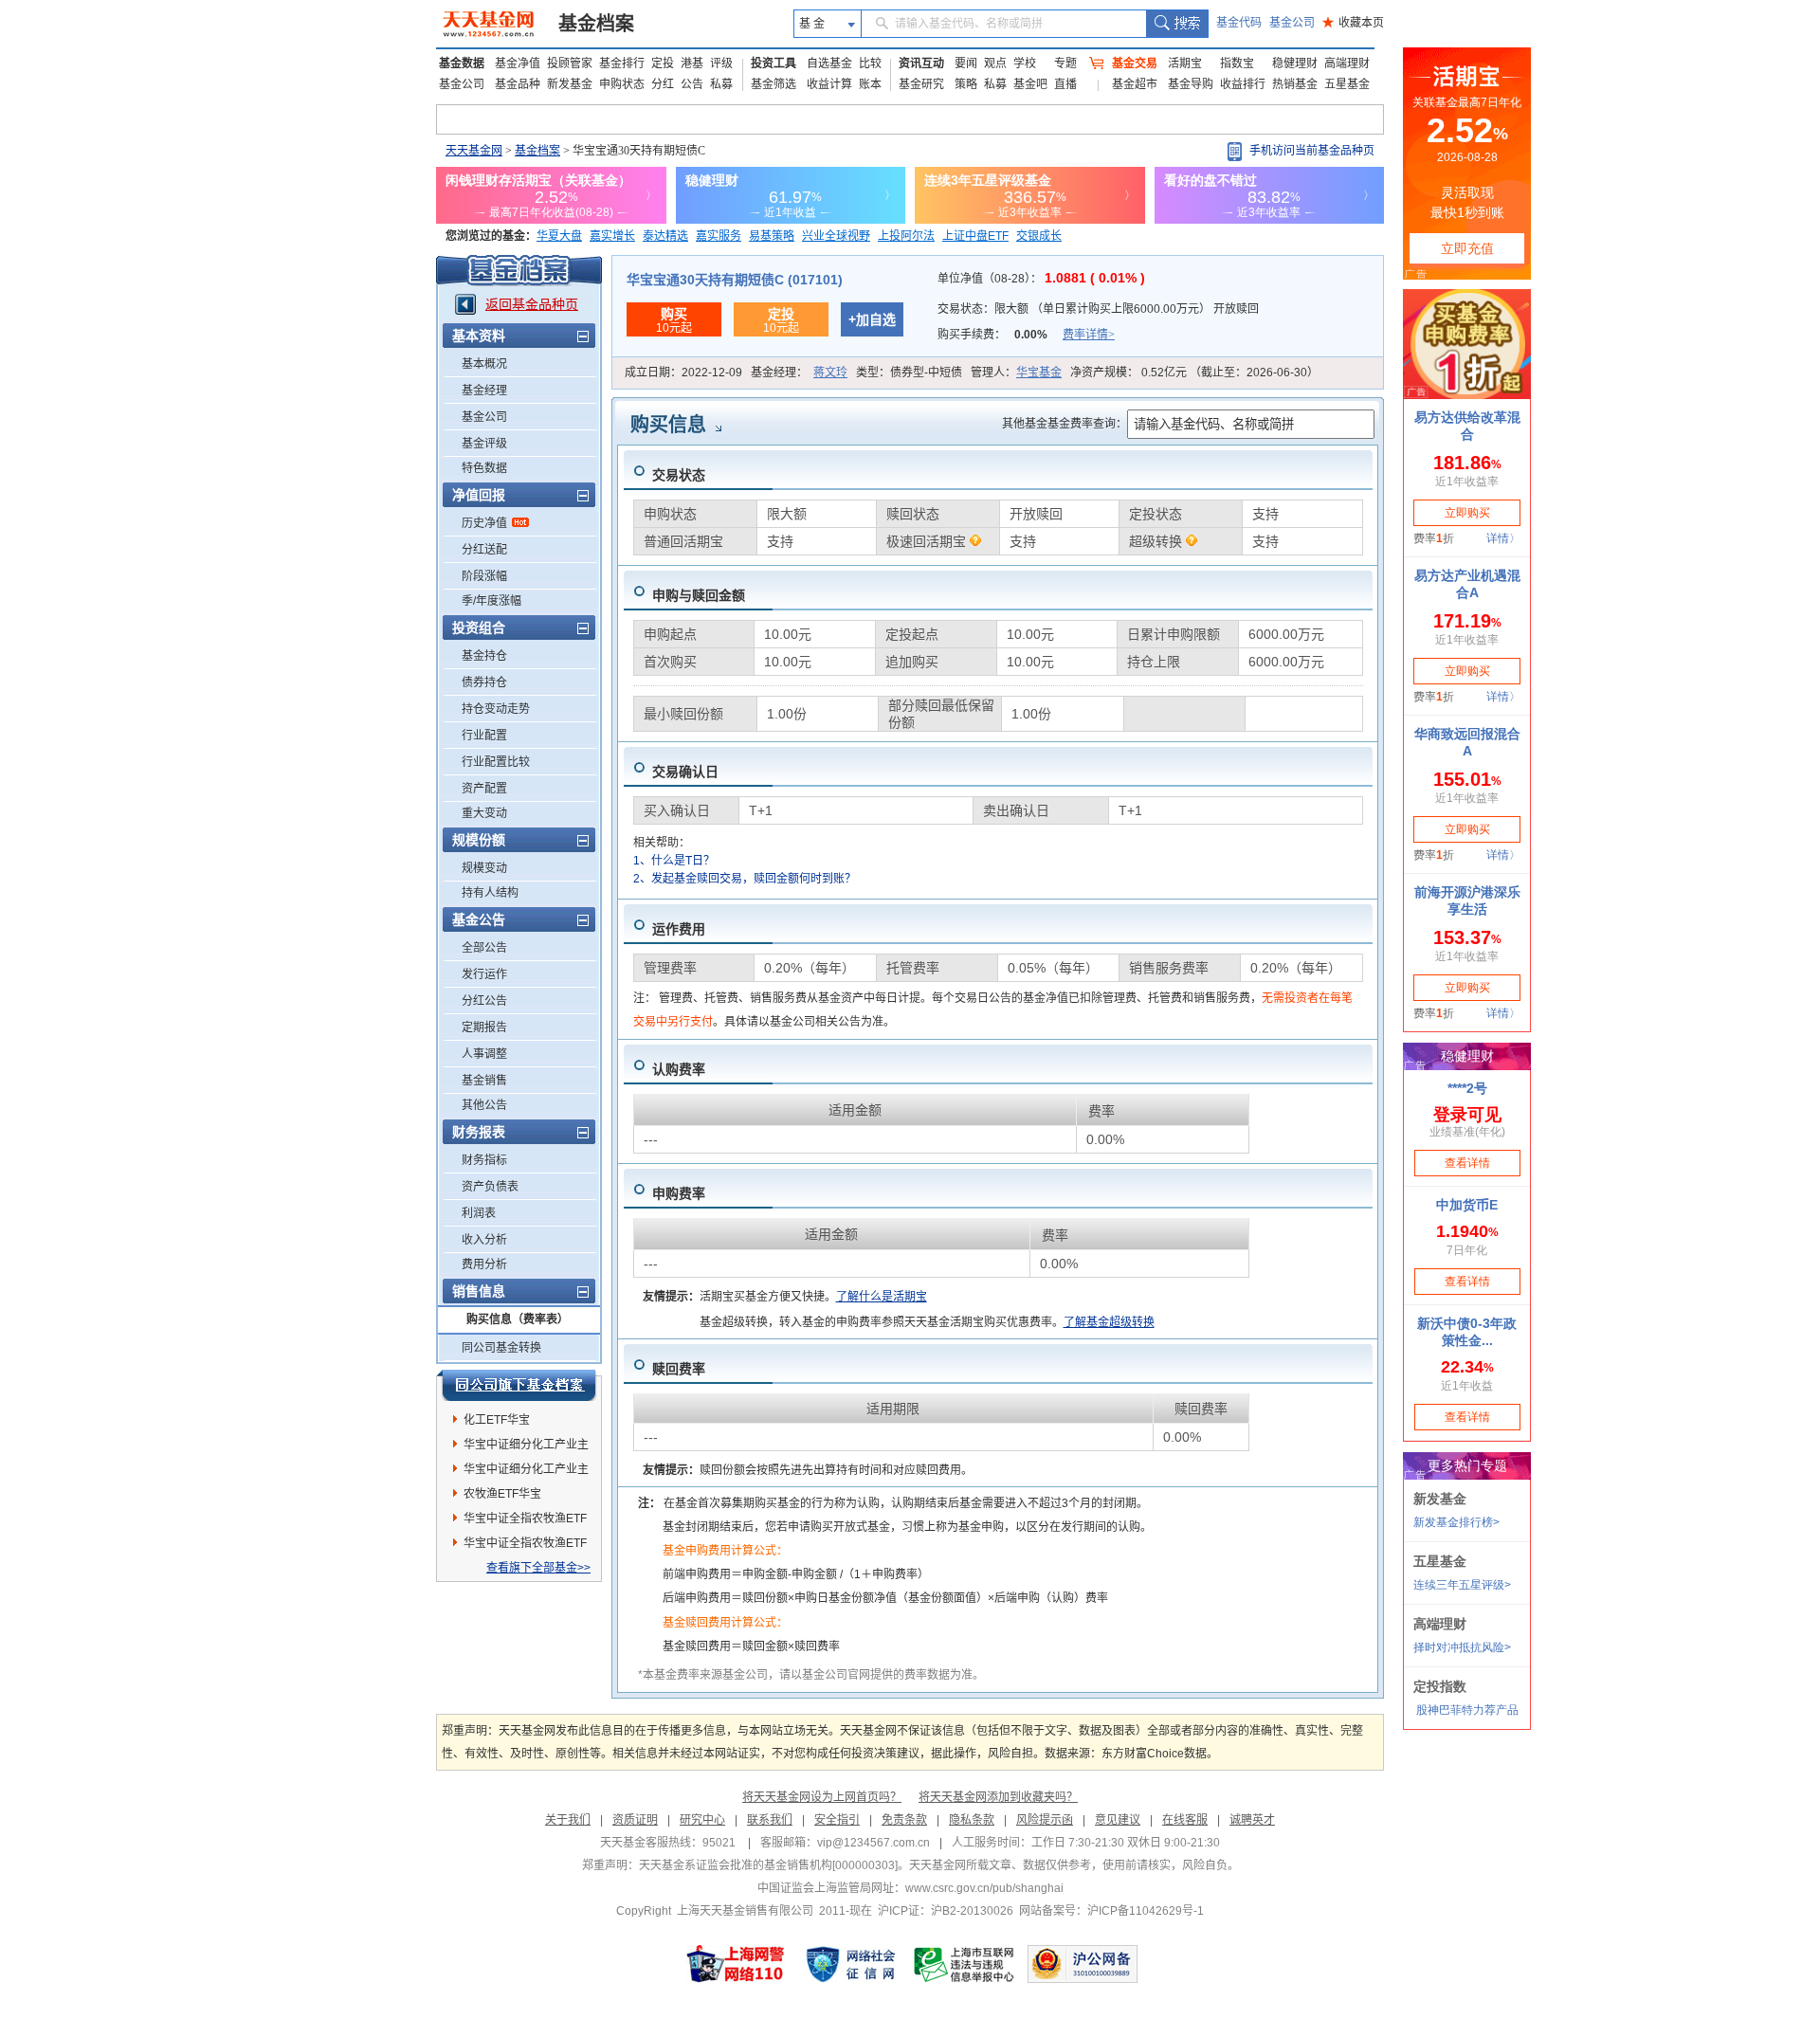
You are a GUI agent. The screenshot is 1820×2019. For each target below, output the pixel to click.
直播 (1065, 84)
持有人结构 (490, 893)
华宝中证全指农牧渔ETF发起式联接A (525, 1521)
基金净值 (518, 64)
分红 (663, 84)
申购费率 (679, 1193)
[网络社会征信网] (850, 1964)
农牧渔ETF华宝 (502, 1494)
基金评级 (484, 444)
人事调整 (484, 1054)
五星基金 (1347, 84)
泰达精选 (665, 236)
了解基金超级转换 (1109, 1322)
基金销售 (484, 1081)
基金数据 (462, 64)
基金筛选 (773, 84)
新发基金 (570, 84)
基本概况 (484, 364)
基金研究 (921, 84)
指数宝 (1237, 64)
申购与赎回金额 (699, 595)
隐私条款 (972, 1820)
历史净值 (484, 523)
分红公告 (484, 1001)
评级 (721, 64)
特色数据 (484, 468)
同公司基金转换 (501, 1348)
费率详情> (1089, 335)
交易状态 (679, 475)
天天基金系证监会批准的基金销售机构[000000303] (768, 1865)
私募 (721, 84)
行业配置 (484, 736)
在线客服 (1185, 1820)
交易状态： (1098, 309)
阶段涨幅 (484, 576)
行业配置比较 (496, 762)
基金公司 (1292, 23)
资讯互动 (921, 64)
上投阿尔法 (906, 236)
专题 (1065, 64)
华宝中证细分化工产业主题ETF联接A (526, 1447)
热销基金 (1295, 84)
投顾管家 (570, 64)
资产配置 (484, 789)
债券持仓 (484, 682)
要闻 (966, 64)
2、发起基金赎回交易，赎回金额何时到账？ (745, 879)
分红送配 (484, 550)
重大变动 (484, 813)
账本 (870, 84)
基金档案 (596, 24)
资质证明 (635, 1820)
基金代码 (1239, 23)
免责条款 (904, 1820)
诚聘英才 (1252, 1820)
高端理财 (1347, 64)
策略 (966, 84)
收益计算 (829, 84)
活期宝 (1185, 64)
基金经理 (484, 391)
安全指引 (837, 1820)
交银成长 (1039, 236)
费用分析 (484, 1264)
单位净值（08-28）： (1041, 279)
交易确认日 (685, 772)
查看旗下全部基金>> (538, 1568)
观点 (995, 64)
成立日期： (683, 373)
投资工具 (773, 64)
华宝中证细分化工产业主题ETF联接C (526, 1472)
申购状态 (622, 84)
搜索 (1177, 24)
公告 (692, 84)
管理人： (1016, 373)
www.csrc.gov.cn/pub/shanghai (984, 1888)
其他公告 (484, 1105)
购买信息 (668, 425)
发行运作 (484, 974)
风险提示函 (1045, 1820)
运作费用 (679, 929)
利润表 (479, 1213)
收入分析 (484, 1240)
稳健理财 (1295, 64)
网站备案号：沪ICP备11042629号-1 (1111, 1911)
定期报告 (484, 1028)
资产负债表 (490, 1187)
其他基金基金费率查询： (1065, 424)
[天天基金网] (491, 24)
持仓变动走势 (496, 709)
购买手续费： (1026, 335)
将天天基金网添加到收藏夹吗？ (998, 1797)
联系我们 (770, 1820)
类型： (909, 373)
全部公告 (484, 948)
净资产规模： (1194, 373)
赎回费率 (679, 1369)
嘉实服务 (719, 236)
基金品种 (518, 84)
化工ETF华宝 (497, 1420)
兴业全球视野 (836, 236)
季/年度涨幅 (491, 601)
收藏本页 (1353, 23)
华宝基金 (1039, 373)
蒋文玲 (830, 373)
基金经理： (799, 373)
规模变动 (484, 868)
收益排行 (1243, 84)
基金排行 (622, 64)
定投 (663, 64)
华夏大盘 (559, 236)
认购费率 (679, 1069)
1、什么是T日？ (674, 861)
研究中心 (702, 1820)
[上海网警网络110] (736, 1964)
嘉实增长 (612, 236)
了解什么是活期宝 (882, 1297)
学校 (1025, 64)
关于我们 (568, 1820)
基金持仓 (484, 656)
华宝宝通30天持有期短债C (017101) (735, 280)
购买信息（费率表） (518, 1319)
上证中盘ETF (975, 236)
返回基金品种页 (532, 304)
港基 (692, 64)
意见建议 (1118, 1820)
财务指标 (484, 1160)
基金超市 (1135, 84)
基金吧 (1030, 84)
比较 (870, 64)
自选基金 (829, 64)
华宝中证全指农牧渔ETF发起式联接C (525, 1546)
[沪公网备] (1083, 1964)
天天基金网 (474, 151)
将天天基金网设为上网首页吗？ (822, 1797)
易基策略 (772, 236)
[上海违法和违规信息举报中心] (965, 1964)
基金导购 (1191, 84)
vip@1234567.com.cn (874, 1843)
